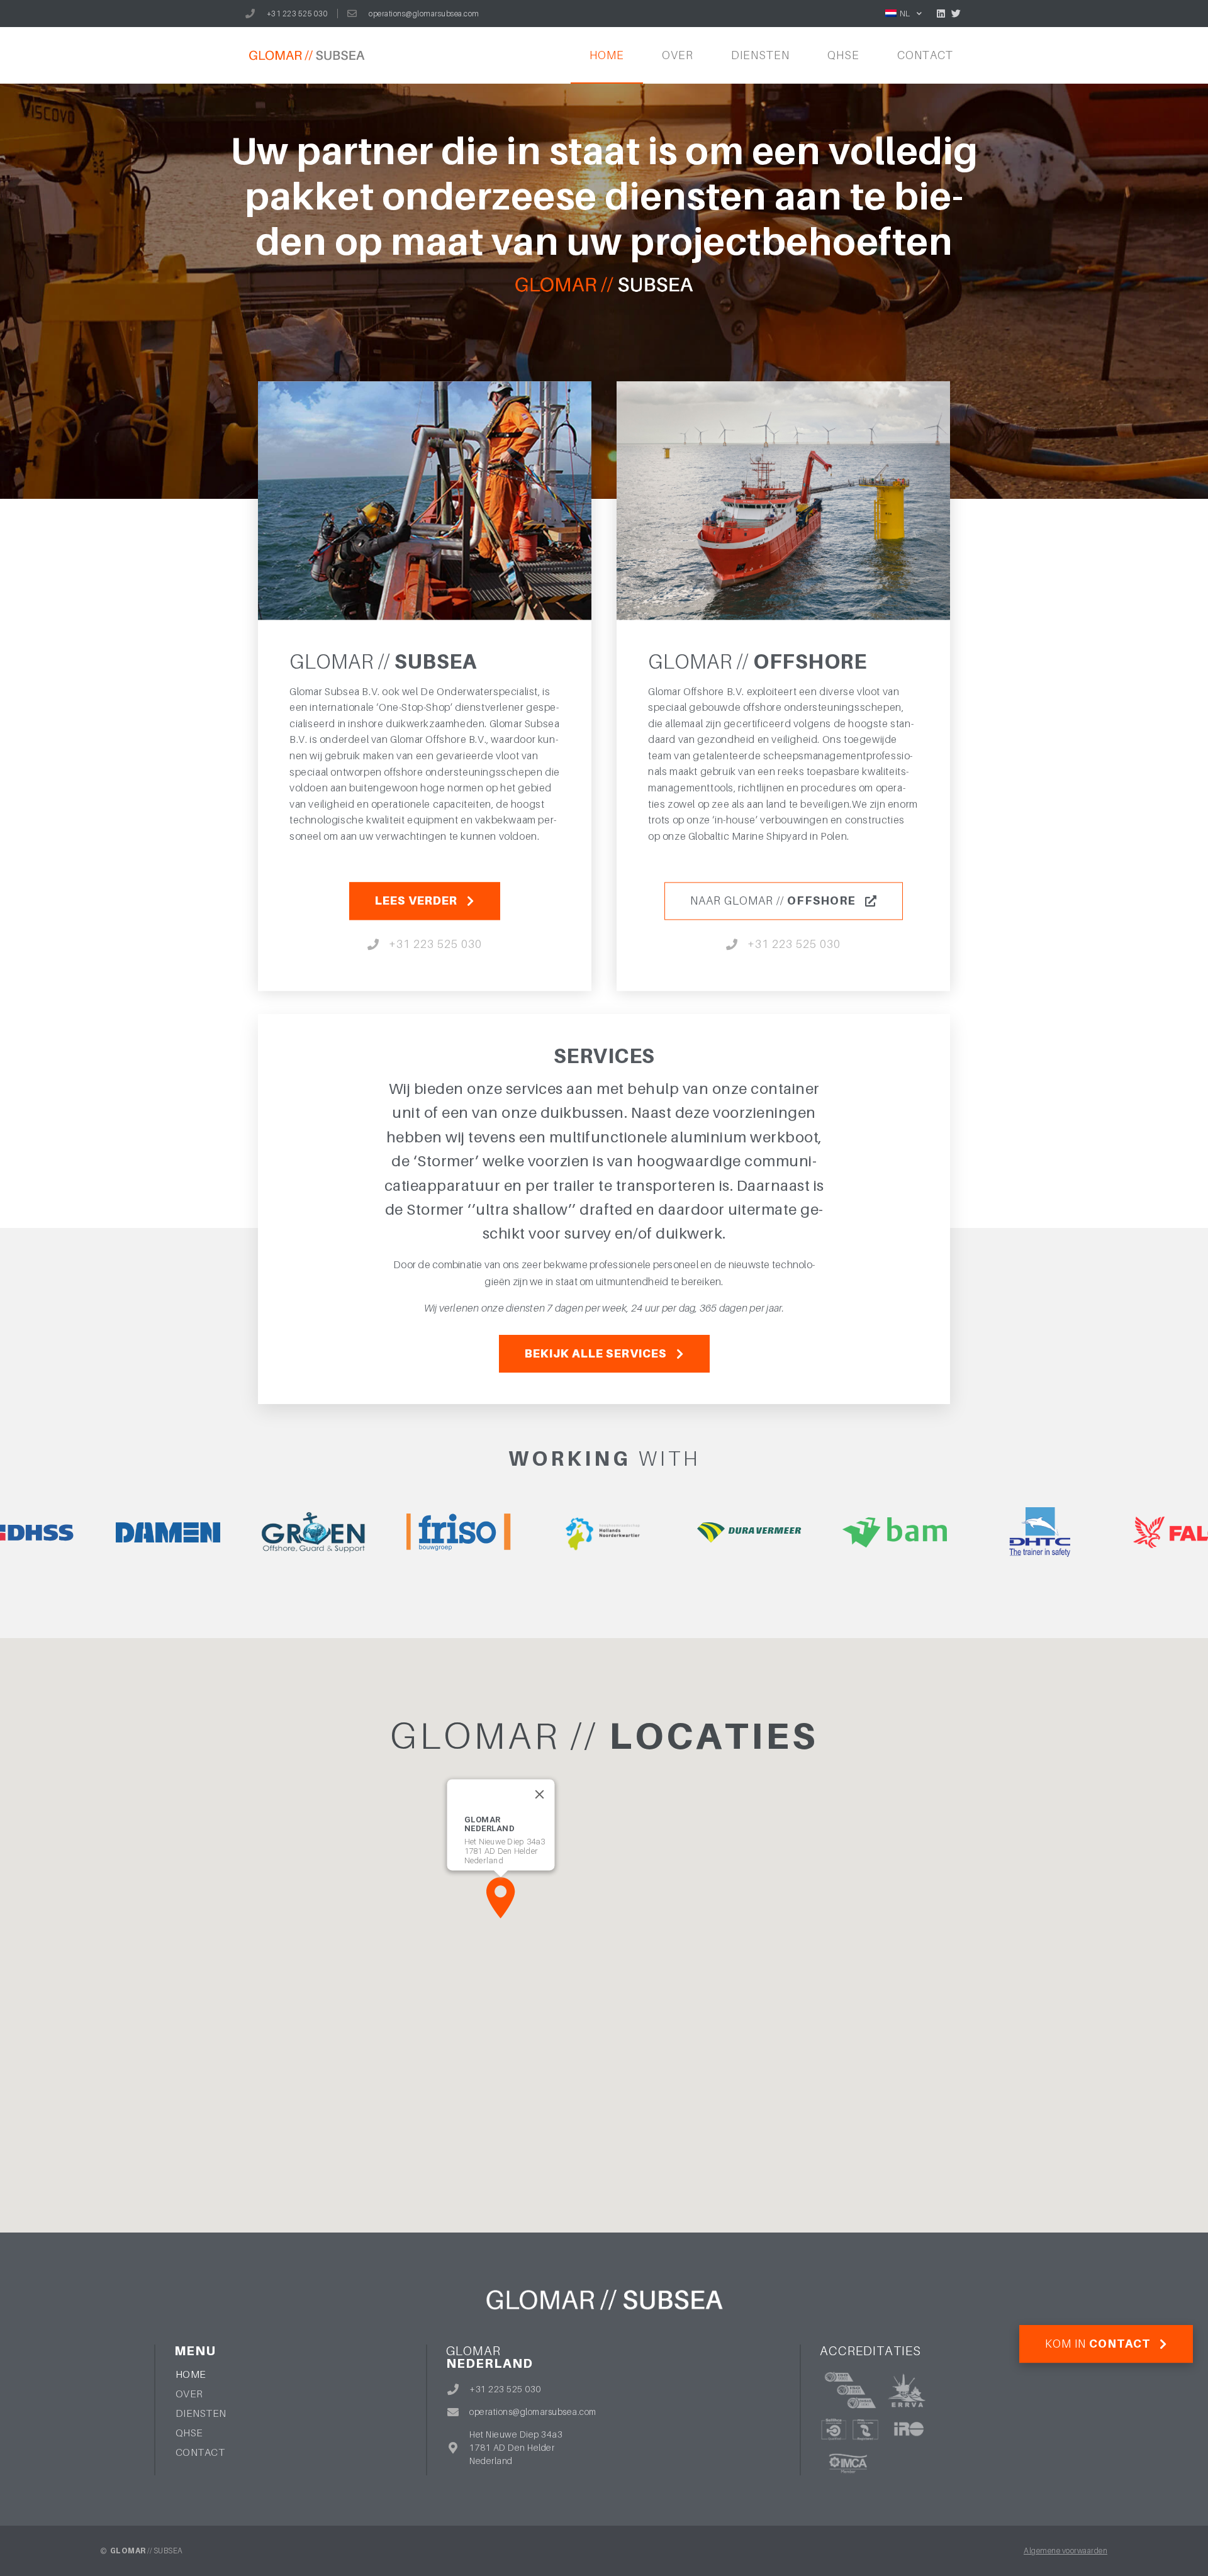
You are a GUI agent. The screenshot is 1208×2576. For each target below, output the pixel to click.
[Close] (540, 1795)
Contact (925, 55)
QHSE (843, 55)
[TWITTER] (956, 14)
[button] (501, 1898)
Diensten (760, 55)
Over (678, 55)
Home (607, 55)
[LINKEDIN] (941, 14)
